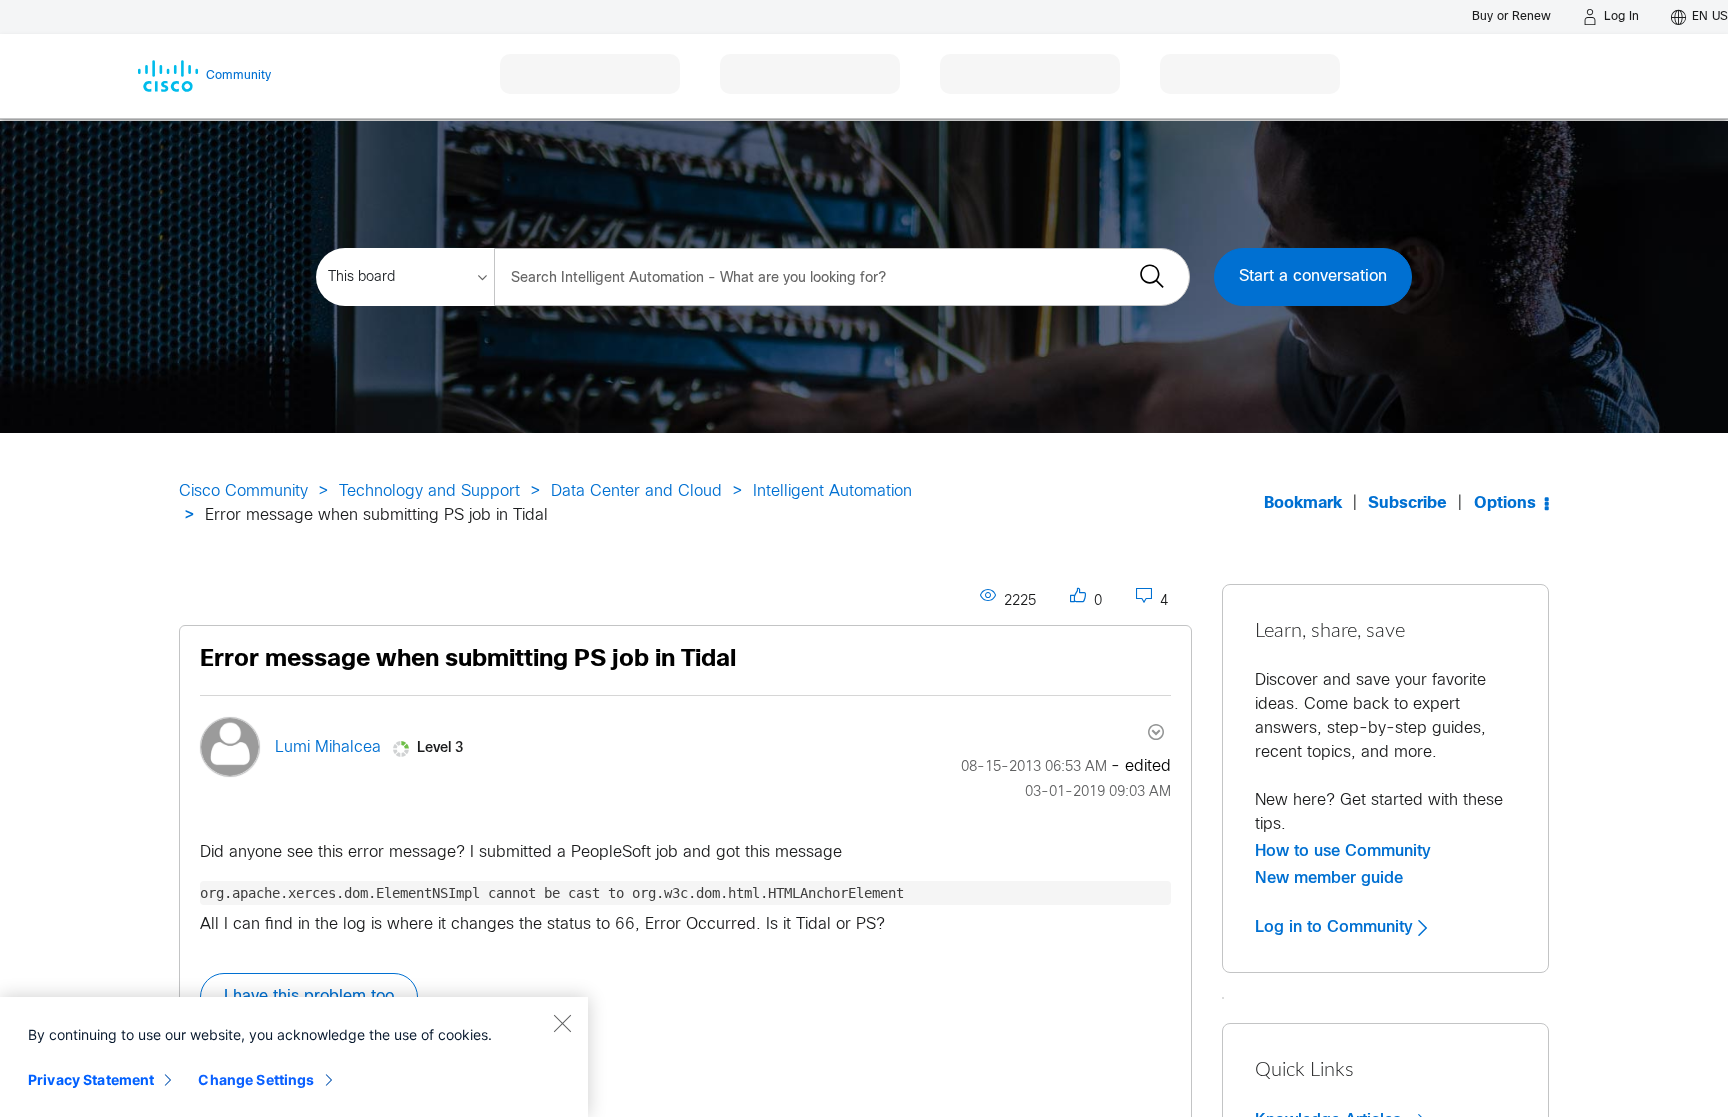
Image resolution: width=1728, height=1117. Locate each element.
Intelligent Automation (832, 491)
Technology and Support (429, 491)
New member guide (1329, 878)
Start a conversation (1313, 276)
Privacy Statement (91, 1079)
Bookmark (1303, 503)
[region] (294, 1057)
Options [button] (1505, 503)
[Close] (562, 1023)
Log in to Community (1336, 927)
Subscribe (1407, 503)
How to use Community (1343, 851)
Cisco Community (243, 491)
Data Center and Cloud (636, 491)
